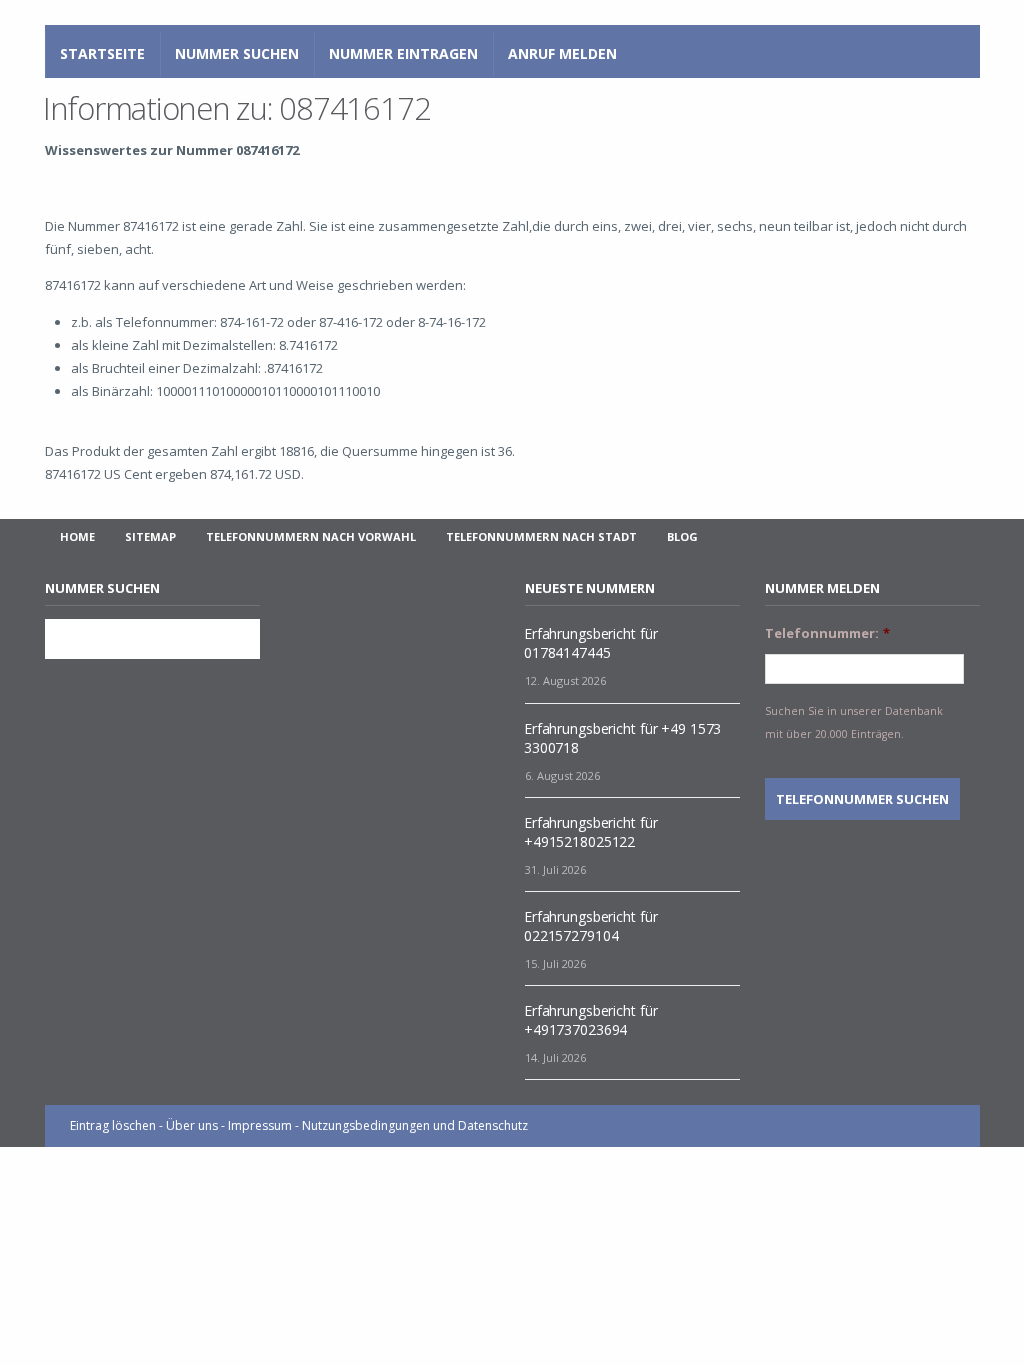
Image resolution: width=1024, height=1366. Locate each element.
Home (77, 536)
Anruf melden (562, 53)
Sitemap (150, 536)
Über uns (192, 1125)
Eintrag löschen (113, 1125)
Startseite (102, 53)
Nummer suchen (237, 53)
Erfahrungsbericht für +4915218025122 (590, 832)
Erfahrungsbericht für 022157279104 (590, 926)
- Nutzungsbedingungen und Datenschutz (411, 1125)
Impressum (260, 1125)
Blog (682, 536)
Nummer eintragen (403, 53)
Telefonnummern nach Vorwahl (311, 536)
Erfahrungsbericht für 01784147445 (590, 643)
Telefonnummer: (827, 633)
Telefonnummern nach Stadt (541, 536)
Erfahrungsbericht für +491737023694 (590, 1020)
